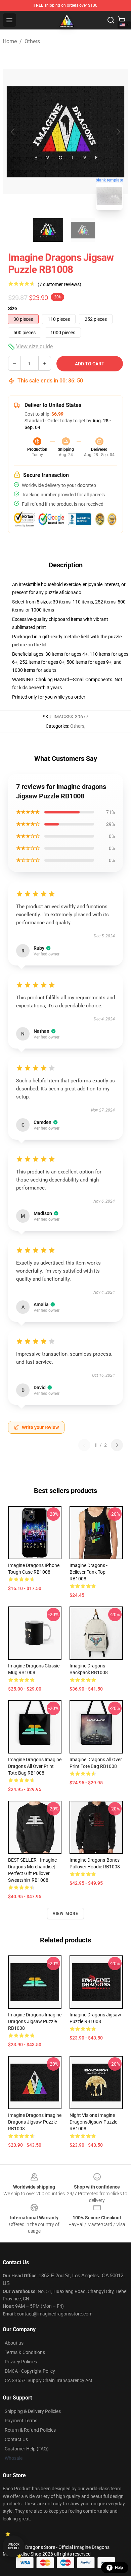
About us (14, 2343)
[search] (111, 20)
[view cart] (122, 20)
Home (10, 41)
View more (66, 1914)
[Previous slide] (13, 132)
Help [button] (119, 2568)
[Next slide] (118, 132)
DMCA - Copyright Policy (30, 2371)
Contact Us (16, 2439)
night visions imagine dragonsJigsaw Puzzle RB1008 (93, 2122)
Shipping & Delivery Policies (33, 2411)
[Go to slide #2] (83, 230)
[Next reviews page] (117, 1445)
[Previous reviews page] (84, 1445)
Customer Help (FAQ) (27, 2449)
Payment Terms (21, 2421)
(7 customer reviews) (59, 284)
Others (32, 41)
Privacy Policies (21, 2362)
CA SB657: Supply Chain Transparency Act (49, 2380)
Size (13, 308)
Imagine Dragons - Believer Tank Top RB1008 (89, 1572)
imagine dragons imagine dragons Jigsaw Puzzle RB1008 (35, 2021)
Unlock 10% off (14, 2546)
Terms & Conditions (25, 2352)
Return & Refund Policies (30, 2430)
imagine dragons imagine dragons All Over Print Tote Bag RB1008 (35, 1766)
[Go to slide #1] (48, 230)
